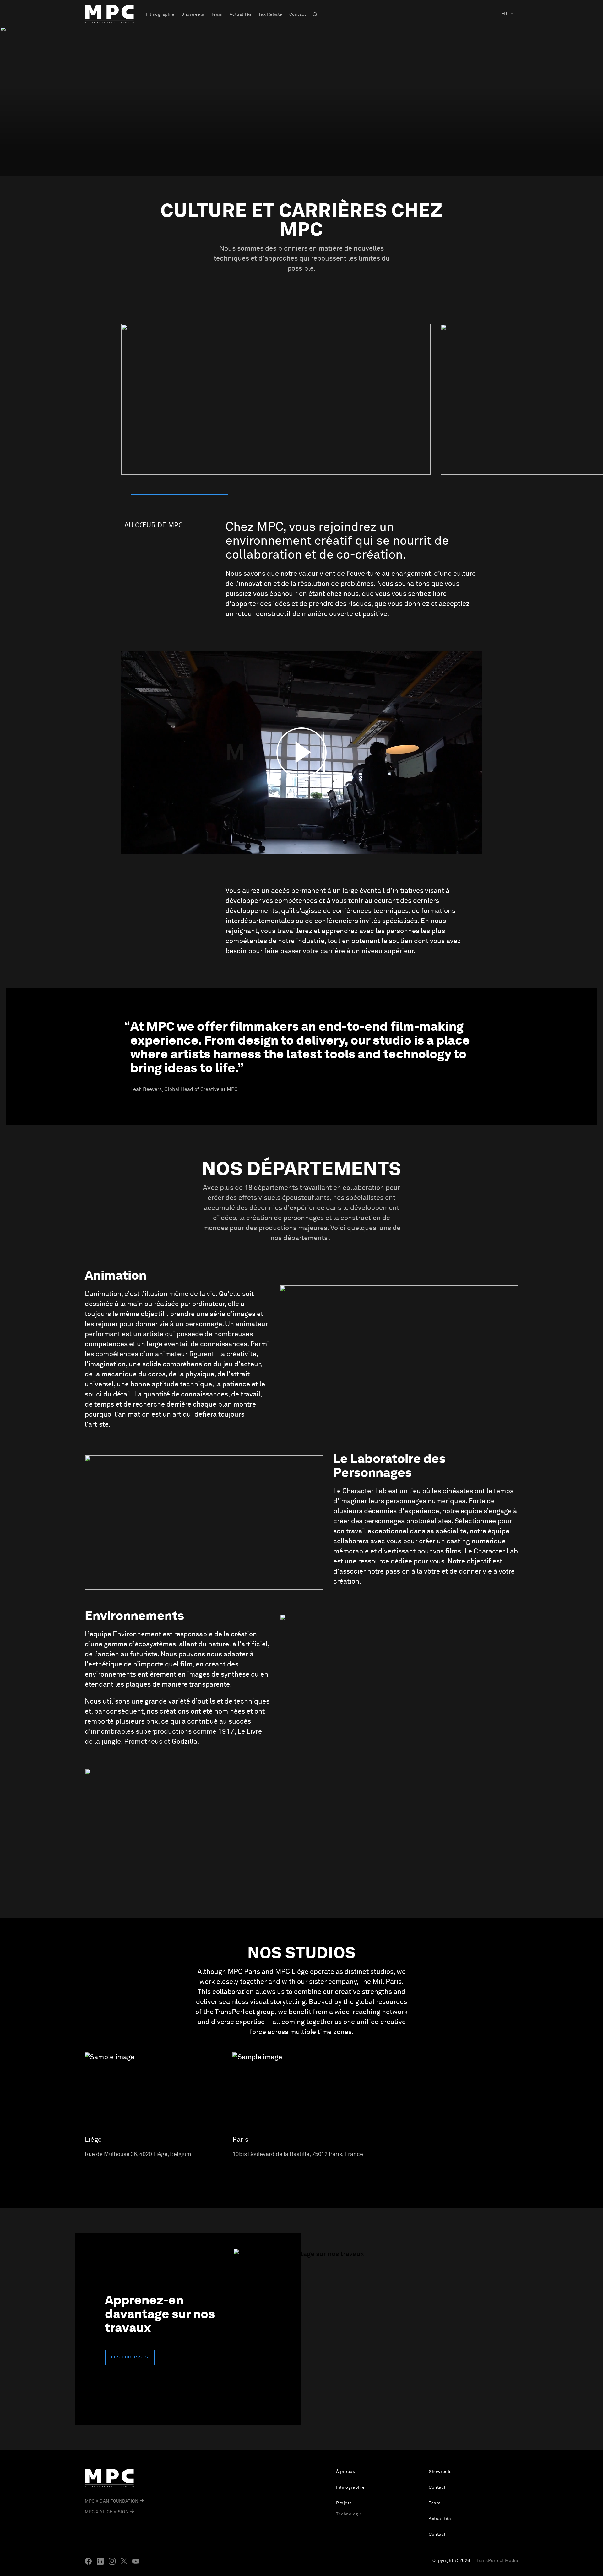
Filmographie (160, 14)
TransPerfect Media (497, 2561)
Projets (344, 2503)
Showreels (193, 14)
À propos (345, 2472)
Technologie (349, 2514)
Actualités (241, 14)
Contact (298, 14)
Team (217, 14)
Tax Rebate (270, 14)
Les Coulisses (130, 2357)
